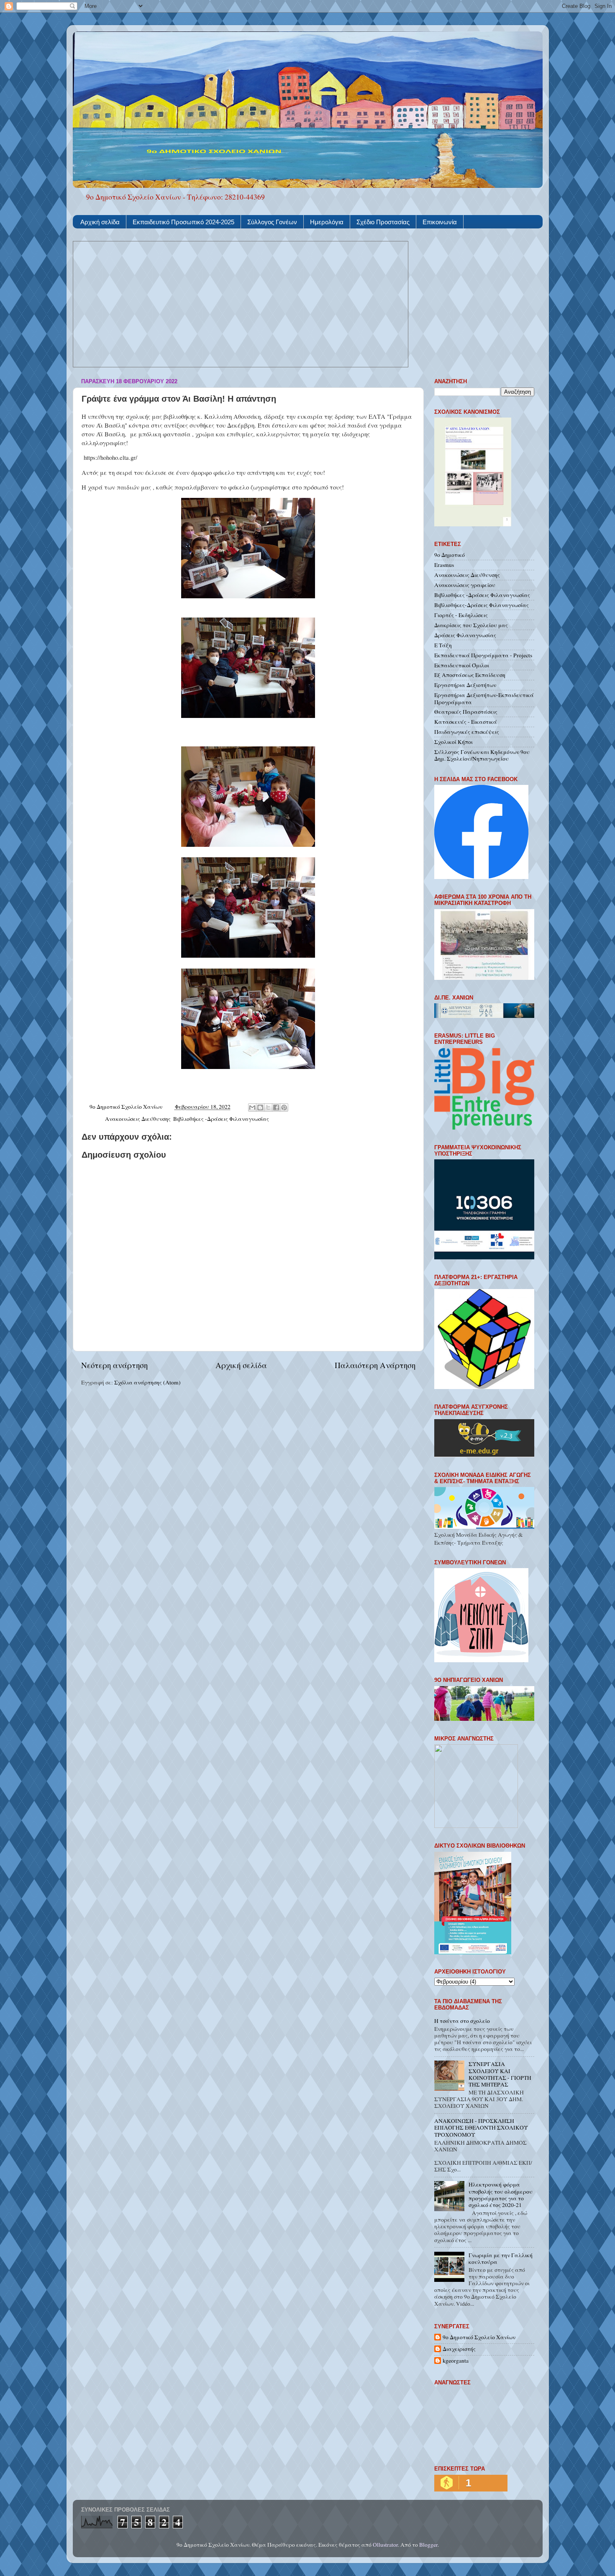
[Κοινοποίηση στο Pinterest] (284, 1107)
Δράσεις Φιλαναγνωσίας (465, 635)
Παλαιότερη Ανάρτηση (375, 1365)
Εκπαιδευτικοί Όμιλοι (462, 665)
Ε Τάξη (443, 645)
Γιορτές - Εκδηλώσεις (461, 615)
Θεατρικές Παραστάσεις (466, 712)
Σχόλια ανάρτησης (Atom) (147, 1382)
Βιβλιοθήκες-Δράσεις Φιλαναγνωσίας (482, 605)
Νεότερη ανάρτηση (114, 1365)
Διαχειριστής (459, 2349)
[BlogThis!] (260, 1107)
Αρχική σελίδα (100, 222)
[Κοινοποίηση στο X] (268, 1107)
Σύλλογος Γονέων (272, 222)
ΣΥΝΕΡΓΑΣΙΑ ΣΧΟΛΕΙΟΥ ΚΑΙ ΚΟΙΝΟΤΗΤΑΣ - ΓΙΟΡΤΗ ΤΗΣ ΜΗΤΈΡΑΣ (500, 2074)
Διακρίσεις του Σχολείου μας (471, 625)
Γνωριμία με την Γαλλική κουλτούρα (501, 2258)
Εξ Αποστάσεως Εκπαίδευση (470, 675)
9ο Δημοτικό (450, 555)
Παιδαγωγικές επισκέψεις (467, 732)
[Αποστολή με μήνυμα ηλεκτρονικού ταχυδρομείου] (252, 1107)
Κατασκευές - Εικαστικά (466, 722)
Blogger (428, 2545)
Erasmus (444, 565)
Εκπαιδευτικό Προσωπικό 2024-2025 (183, 222)
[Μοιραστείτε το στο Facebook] (276, 1107)
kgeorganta (456, 2361)
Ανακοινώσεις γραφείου (465, 585)
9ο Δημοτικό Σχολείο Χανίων (479, 2337)
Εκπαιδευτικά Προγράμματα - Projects (483, 655)
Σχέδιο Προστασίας (383, 222)
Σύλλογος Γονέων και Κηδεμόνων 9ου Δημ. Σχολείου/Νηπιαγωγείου (482, 755)
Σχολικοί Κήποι (454, 742)
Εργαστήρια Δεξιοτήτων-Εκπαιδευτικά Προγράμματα (484, 698)
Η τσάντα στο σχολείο (462, 2021)
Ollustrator (385, 2545)
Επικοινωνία (440, 222)
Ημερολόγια (327, 222)
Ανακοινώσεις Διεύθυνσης (138, 1119)
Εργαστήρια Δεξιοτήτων (465, 685)
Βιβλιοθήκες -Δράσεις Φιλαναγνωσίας (221, 1119)
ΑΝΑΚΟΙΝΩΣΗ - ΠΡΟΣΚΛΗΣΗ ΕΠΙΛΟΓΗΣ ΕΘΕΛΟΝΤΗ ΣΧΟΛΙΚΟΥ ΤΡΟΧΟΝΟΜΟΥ (481, 2127)
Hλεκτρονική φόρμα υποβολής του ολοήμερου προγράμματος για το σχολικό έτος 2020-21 (501, 2195)
